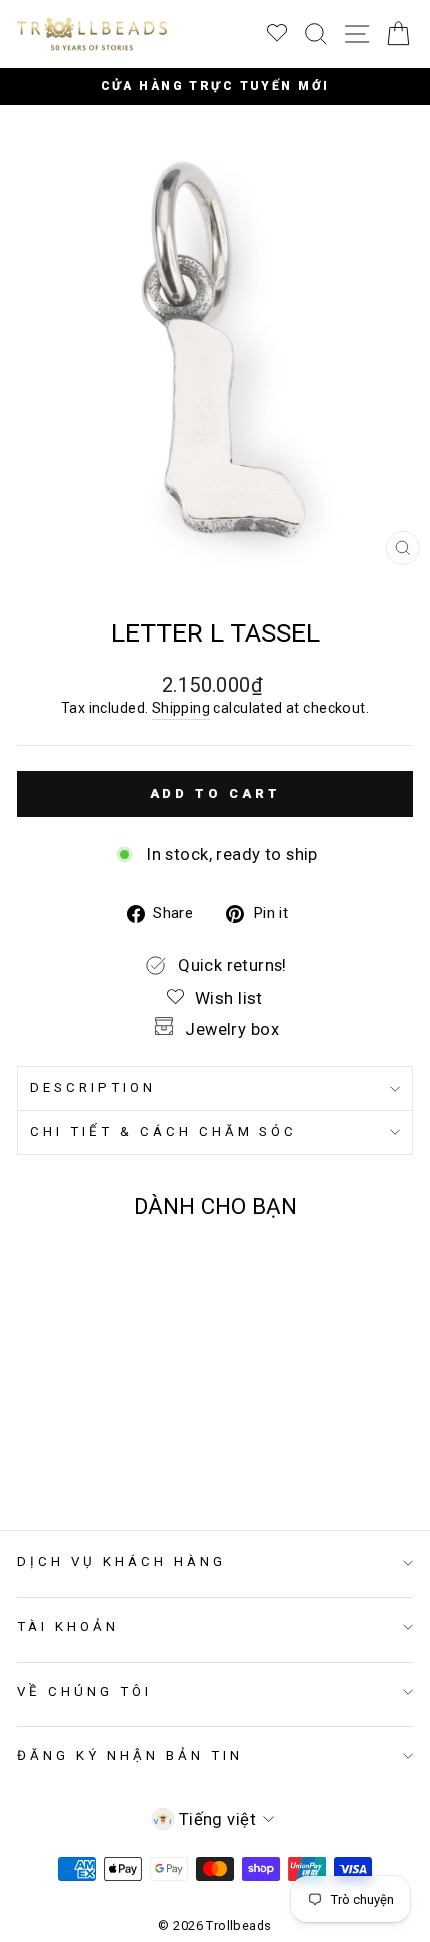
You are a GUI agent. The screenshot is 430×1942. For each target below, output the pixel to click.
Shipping (181, 708)
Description (93, 1087)
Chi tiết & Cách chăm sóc (163, 1131)
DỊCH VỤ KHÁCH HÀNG (121, 1561)
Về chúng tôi (84, 1691)
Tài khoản (68, 1626)
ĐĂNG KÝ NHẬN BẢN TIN (130, 1755)
